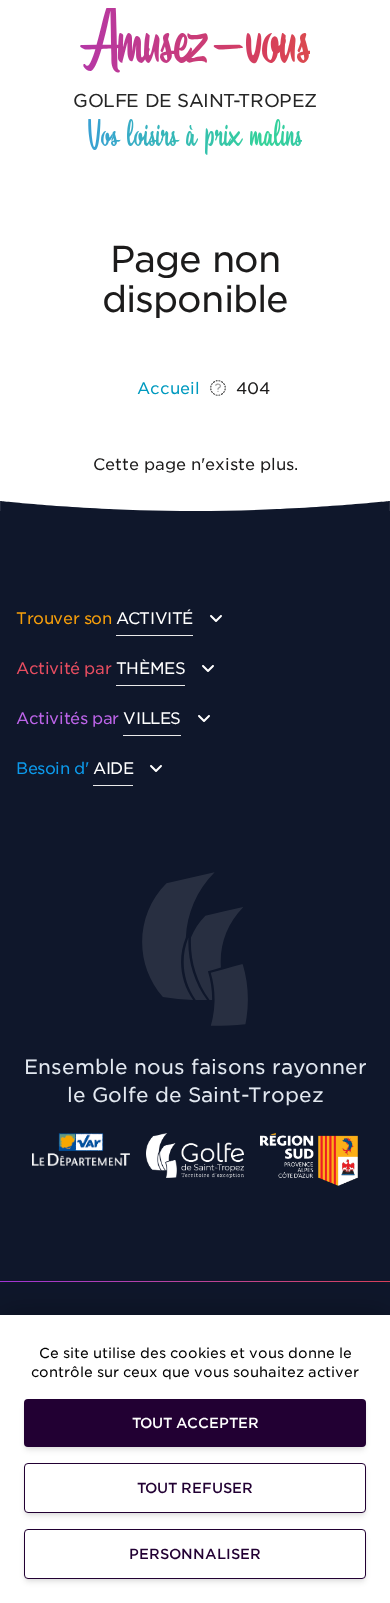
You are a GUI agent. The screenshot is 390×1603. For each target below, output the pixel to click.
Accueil (168, 388)
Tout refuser (195, 1488)
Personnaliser (195, 1554)
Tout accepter (195, 1423)
